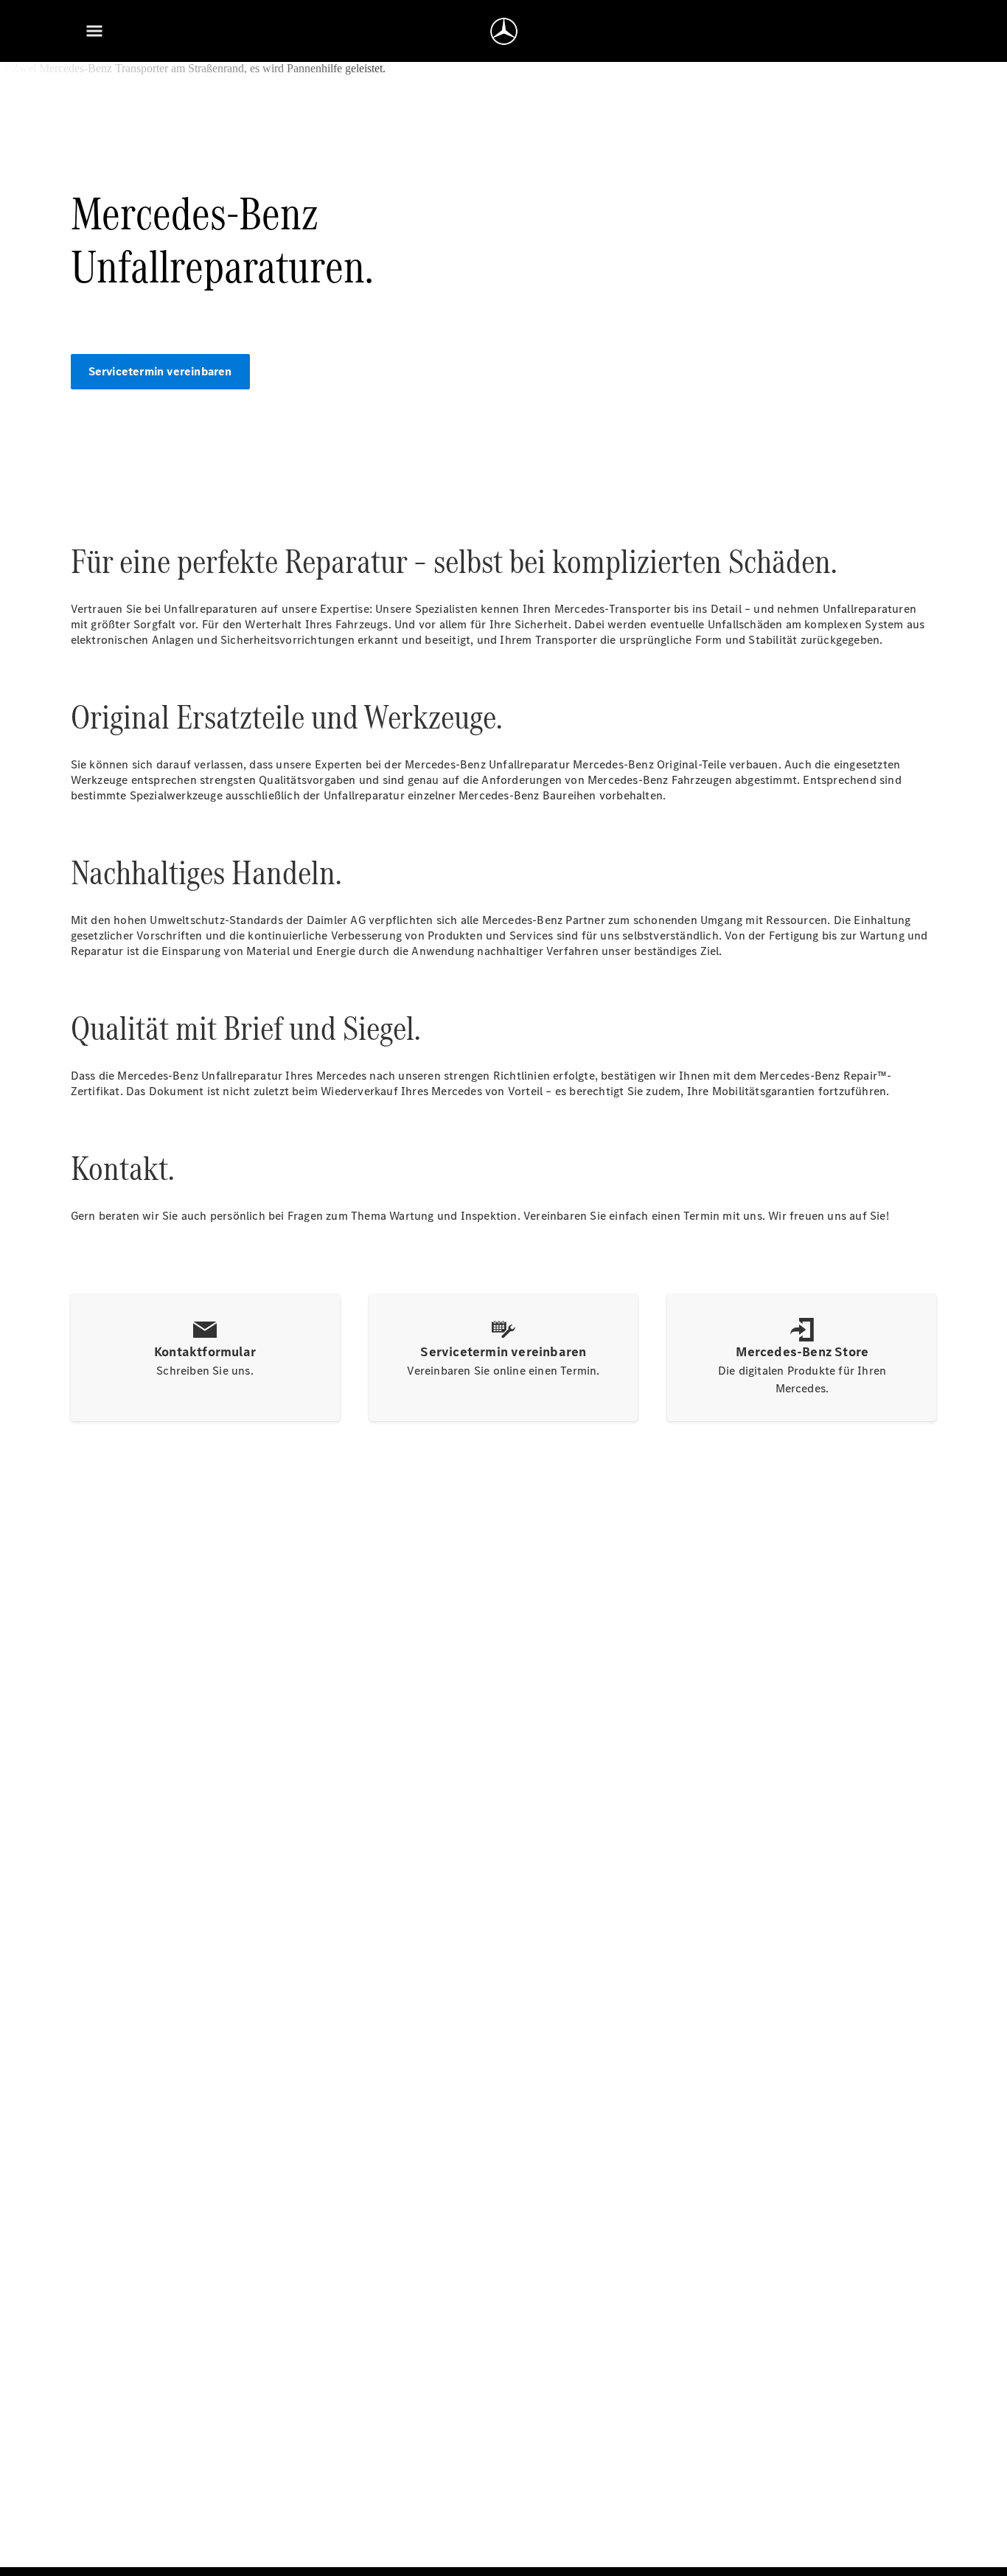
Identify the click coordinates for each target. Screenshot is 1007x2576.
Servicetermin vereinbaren (160, 371)
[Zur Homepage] (504, 31)
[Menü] (94, 31)
